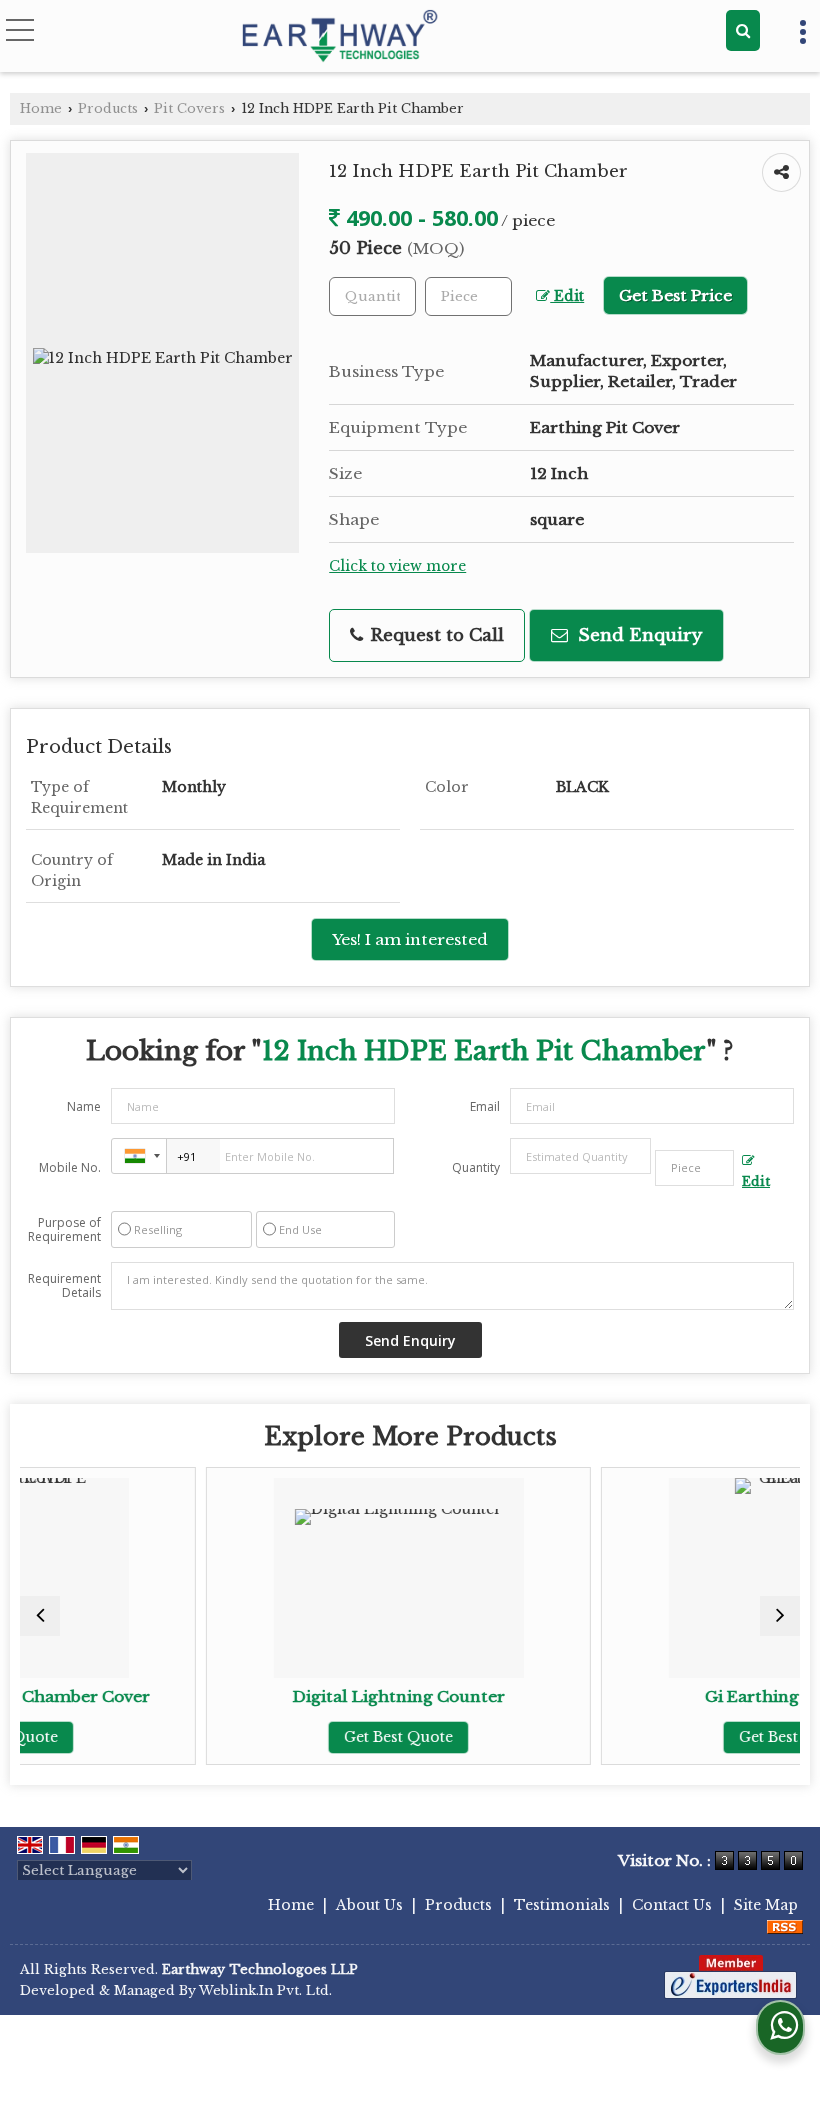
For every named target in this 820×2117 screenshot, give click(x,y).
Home (41, 108)
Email (485, 1106)
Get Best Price (675, 295)
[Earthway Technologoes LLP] (340, 38)
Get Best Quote (300, 1737)
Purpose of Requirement (64, 1230)
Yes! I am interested (410, 939)
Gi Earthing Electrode (696, 1696)
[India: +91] (139, 1156)
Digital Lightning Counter (301, 1696)
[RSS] (785, 1926)
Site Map (766, 1905)
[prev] (40, 1616)
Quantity (476, 1167)
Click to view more (397, 566)
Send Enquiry (637, 635)
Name (84, 1106)
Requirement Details (64, 1286)
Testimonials (562, 1905)
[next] (780, 1616)
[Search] (743, 30)
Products (108, 108)
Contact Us (672, 1905)
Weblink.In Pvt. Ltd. (265, 1990)
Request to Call (434, 635)
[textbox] (468, 296)
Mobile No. (70, 1167)
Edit (567, 296)
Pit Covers (189, 108)
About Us (369, 1905)
